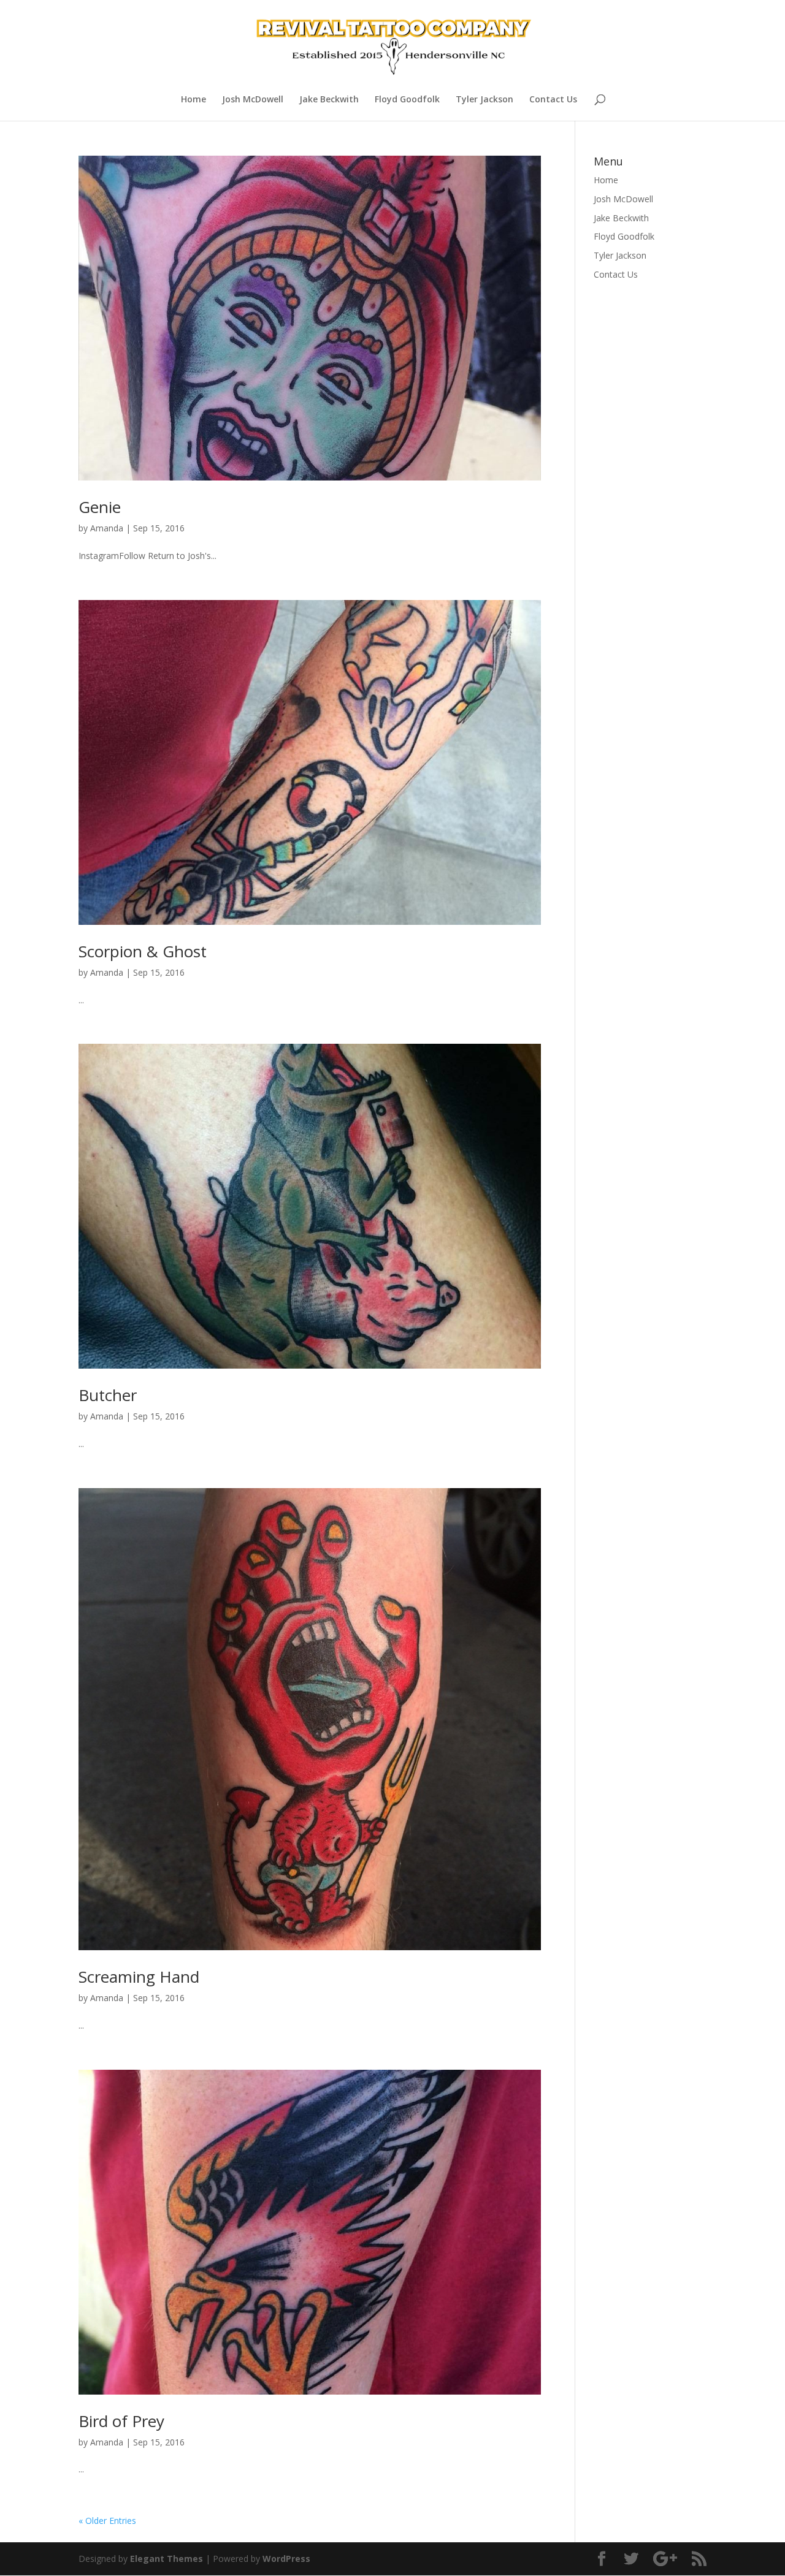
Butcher (108, 1395)
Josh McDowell (253, 100)
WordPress (286, 2559)
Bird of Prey (121, 2421)
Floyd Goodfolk (407, 100)
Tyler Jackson (484, 100)
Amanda (107, 528)
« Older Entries (107, 2521)
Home (193, 100)
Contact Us (553, 100)
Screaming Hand (139, 1977)
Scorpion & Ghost (143, 951)
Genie (100, 507)
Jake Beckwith (329, 100)
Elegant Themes (167, 2559)
